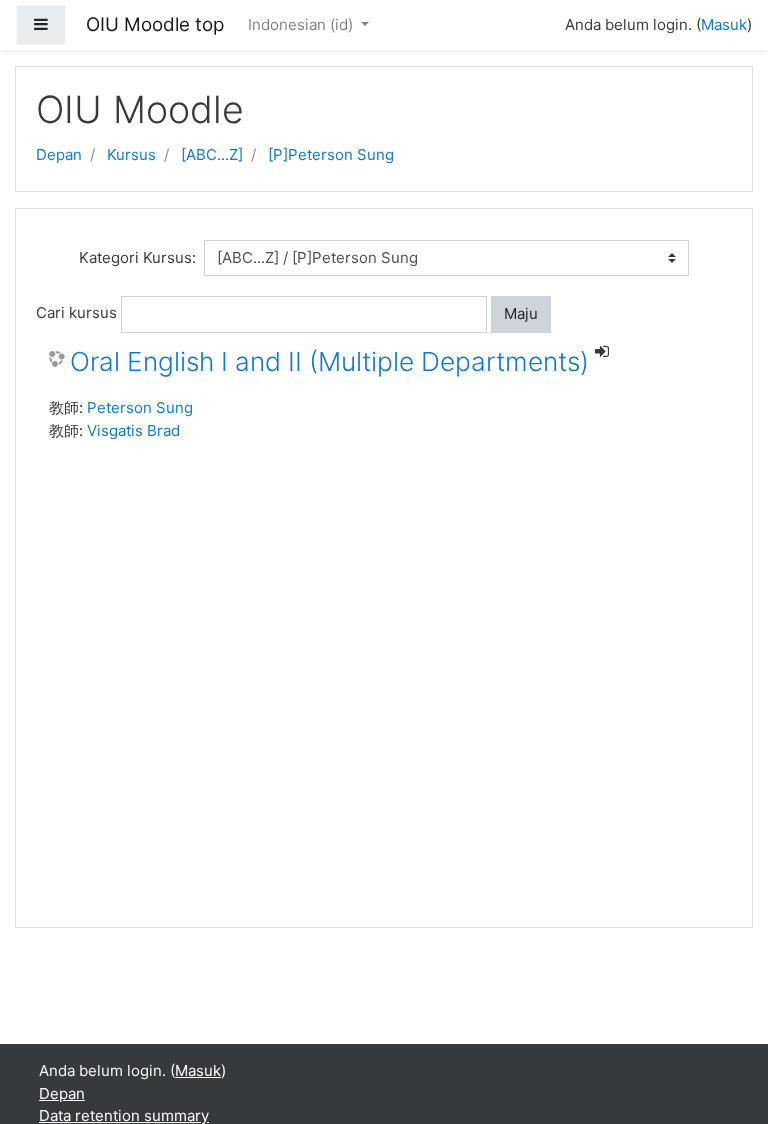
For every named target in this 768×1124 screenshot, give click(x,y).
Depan (59, 154)
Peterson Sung (140, 407)
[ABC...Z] (212, 154)
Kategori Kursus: (137, 257)
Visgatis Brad (133, 430)
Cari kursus (76, 312)
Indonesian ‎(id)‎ (302, 24)
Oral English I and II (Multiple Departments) (329, 361)
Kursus (131, 154)
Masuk (724, 24)
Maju (521, 313)
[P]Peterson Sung (331, 154)
